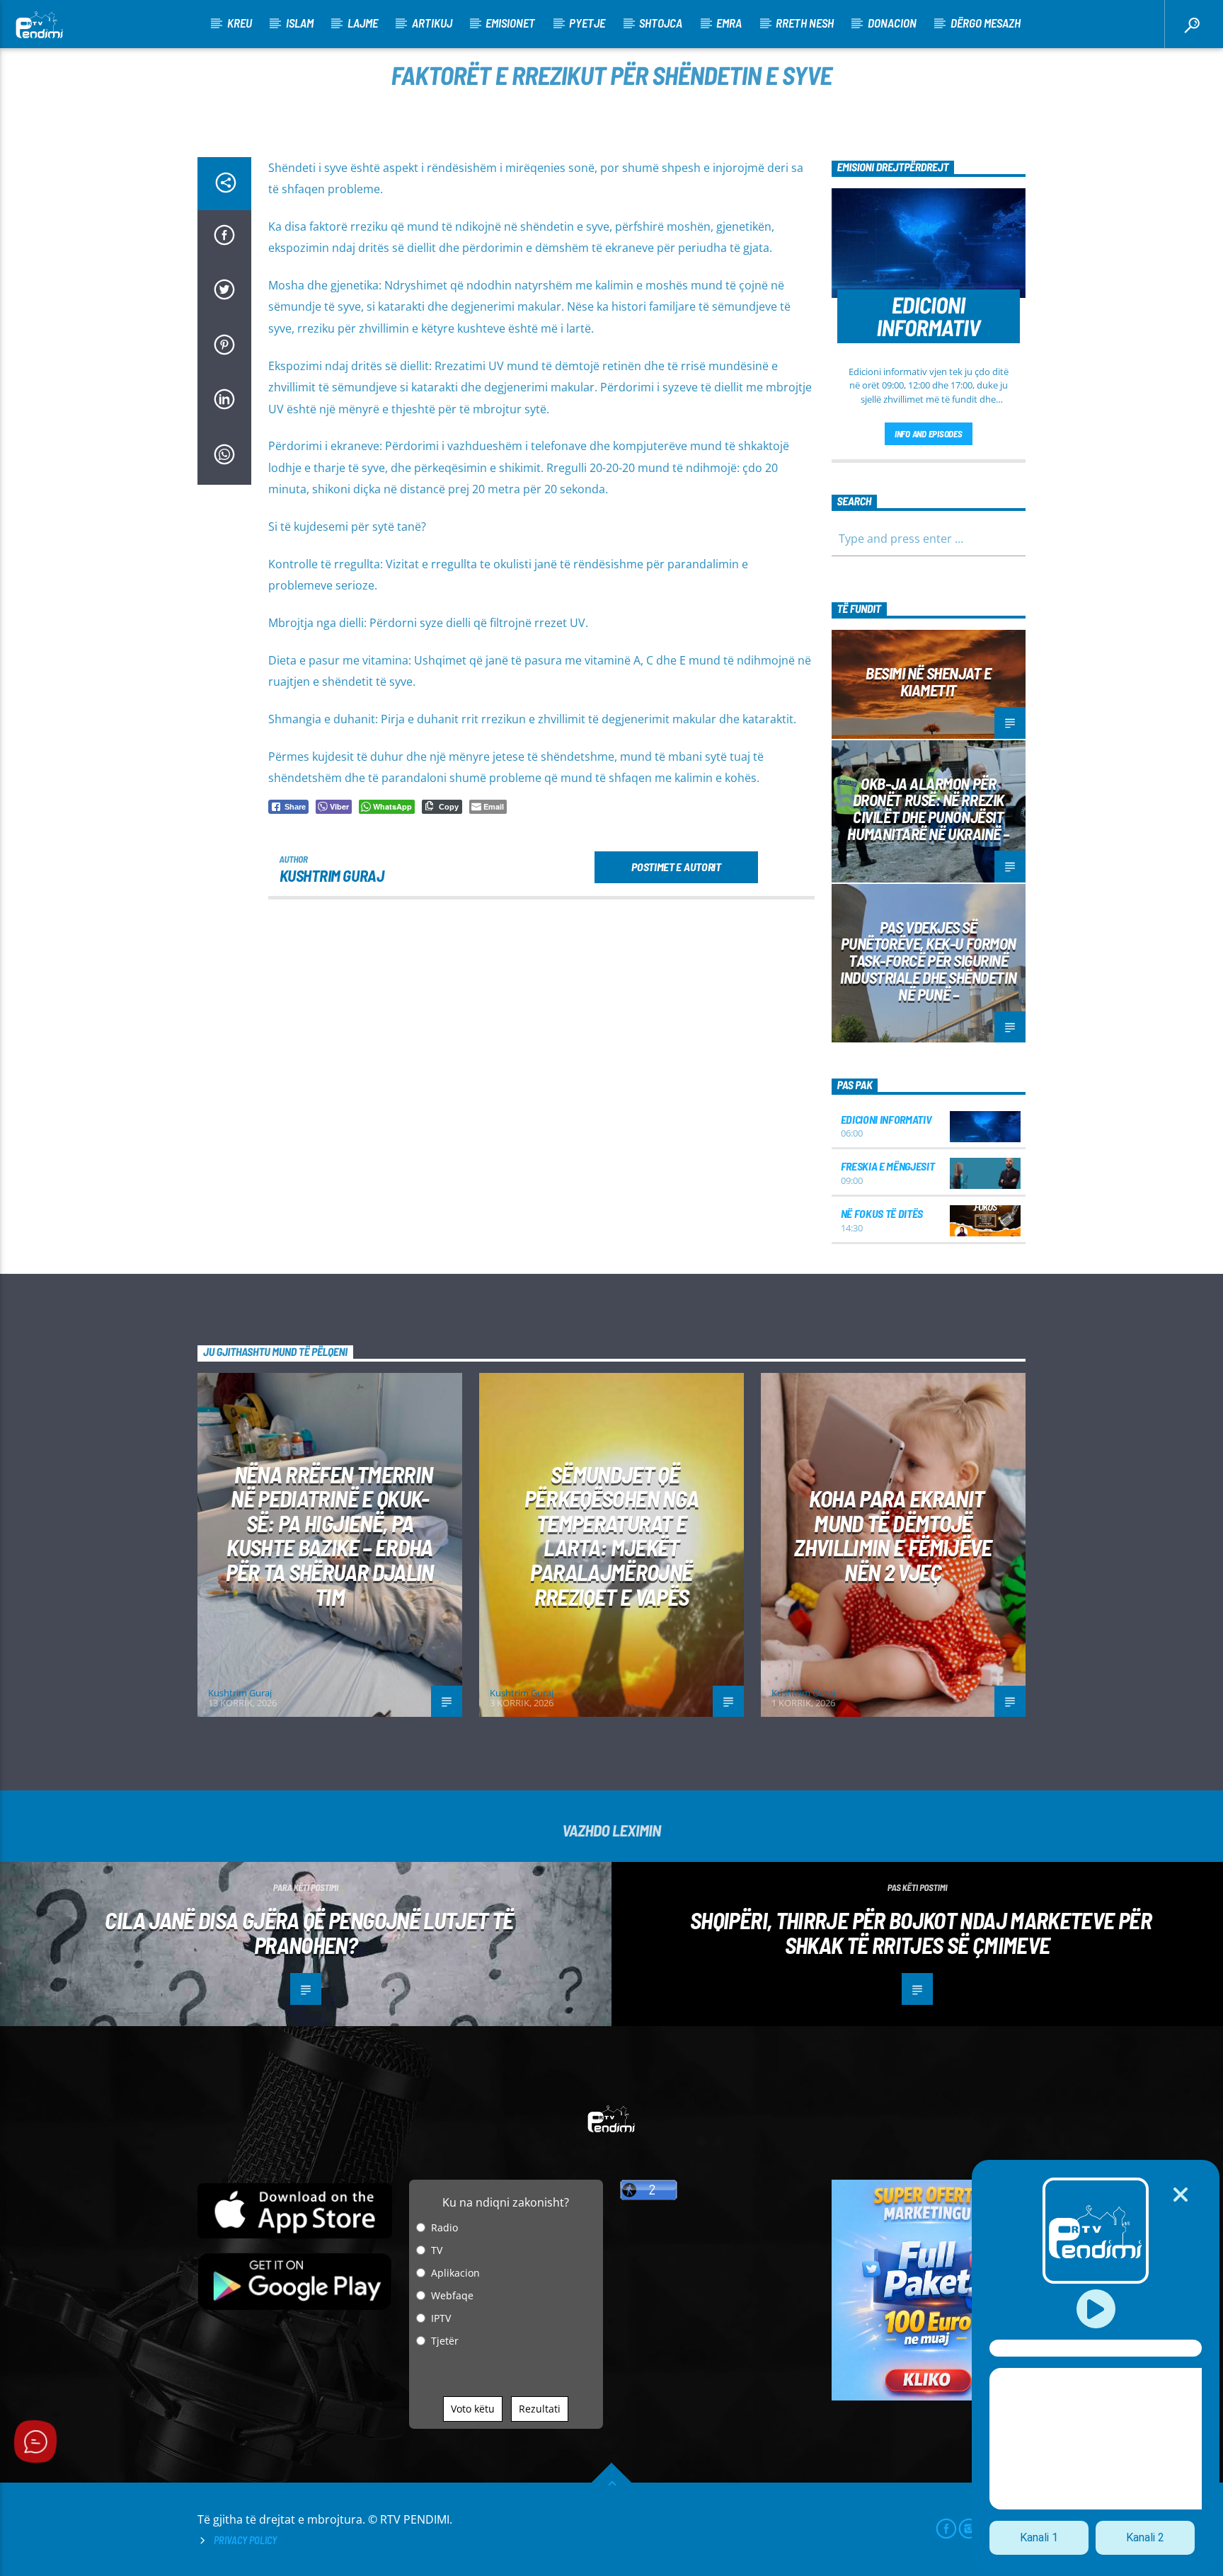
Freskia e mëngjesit (888, 1166)
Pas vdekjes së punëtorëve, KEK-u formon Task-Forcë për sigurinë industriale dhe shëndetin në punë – (928, 961)
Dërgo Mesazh (986, 23)
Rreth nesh (805, 23)
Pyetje (587, 23)
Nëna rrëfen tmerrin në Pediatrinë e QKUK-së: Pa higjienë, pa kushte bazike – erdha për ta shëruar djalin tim (330, 1535)
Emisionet (510, 23)
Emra (729, 23)
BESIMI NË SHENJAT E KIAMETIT (928, 682)
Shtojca (661, 23)
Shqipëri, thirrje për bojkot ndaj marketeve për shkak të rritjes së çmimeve (921, 1932)
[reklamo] (929, 2397)
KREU (240, 23)
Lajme (363, 23)
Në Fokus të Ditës (882, 1213)
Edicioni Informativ (886, 1119)
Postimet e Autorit (676, 867)
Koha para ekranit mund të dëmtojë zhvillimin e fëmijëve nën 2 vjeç (893, 1535)
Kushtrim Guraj (332, 875)
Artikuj (432, 23)
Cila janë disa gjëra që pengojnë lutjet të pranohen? (309, 1932)
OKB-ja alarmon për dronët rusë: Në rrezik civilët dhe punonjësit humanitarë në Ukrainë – (928, 809)
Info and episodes (929, 434)
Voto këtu (473, 2409)
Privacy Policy (245, 2540)
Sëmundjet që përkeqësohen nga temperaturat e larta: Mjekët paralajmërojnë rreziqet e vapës (612, 1535)
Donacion (892, 23)
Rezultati (540, 2409)
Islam (300, 23)
